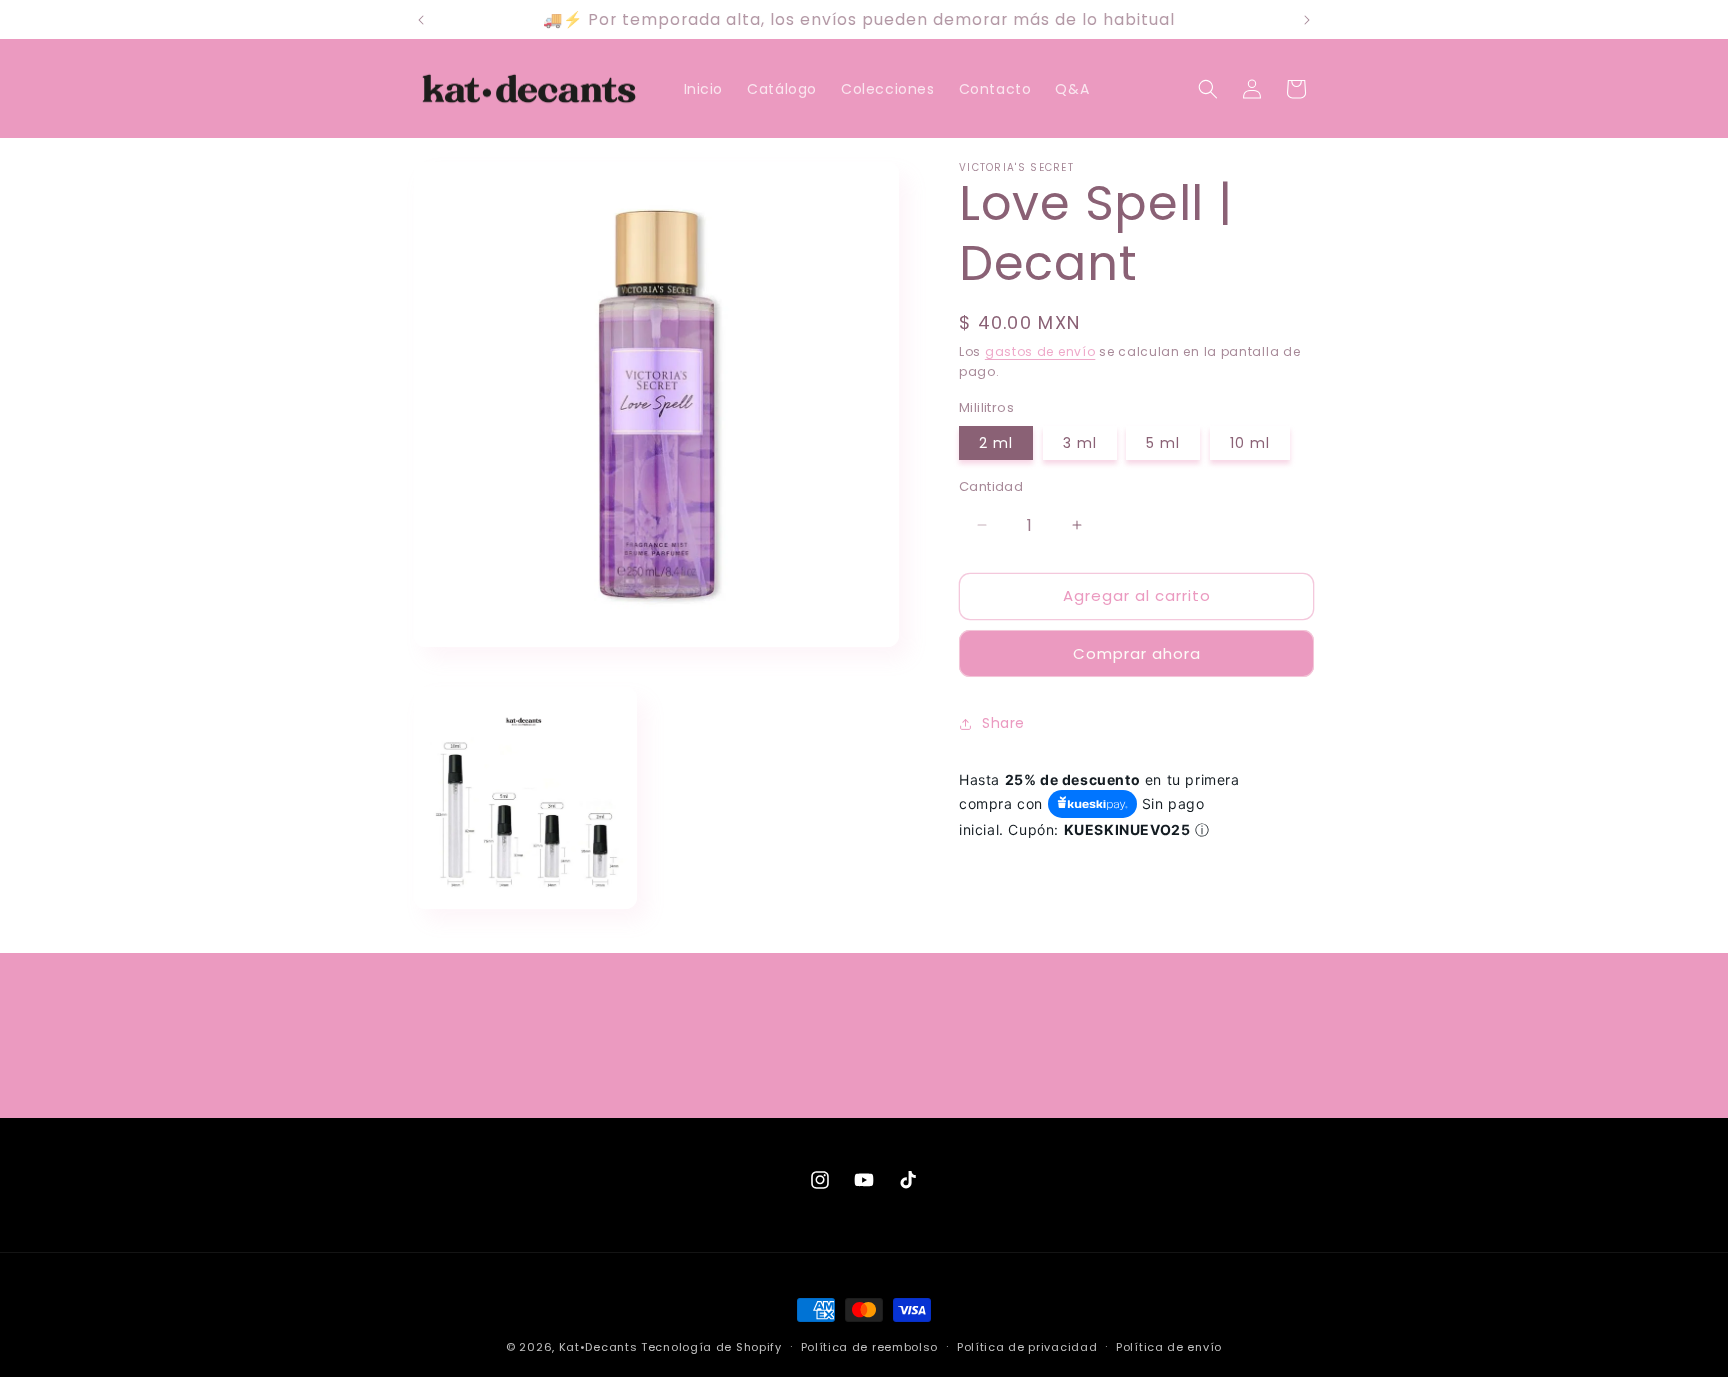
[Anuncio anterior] (421, 20)
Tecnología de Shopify (711, 1347)
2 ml (996, 443)
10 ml (1250, 443)
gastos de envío (1040, 351)
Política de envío (1169, 1346)
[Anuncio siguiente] (1307, 20)
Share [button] (1003, 723)
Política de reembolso (870, 1346)
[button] (1208, 89)
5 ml (1163, 443)
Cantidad (991, 486)
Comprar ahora (1137, 653)
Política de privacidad (1027, 1346)
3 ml (1080, 443)
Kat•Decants (598, 1347)
